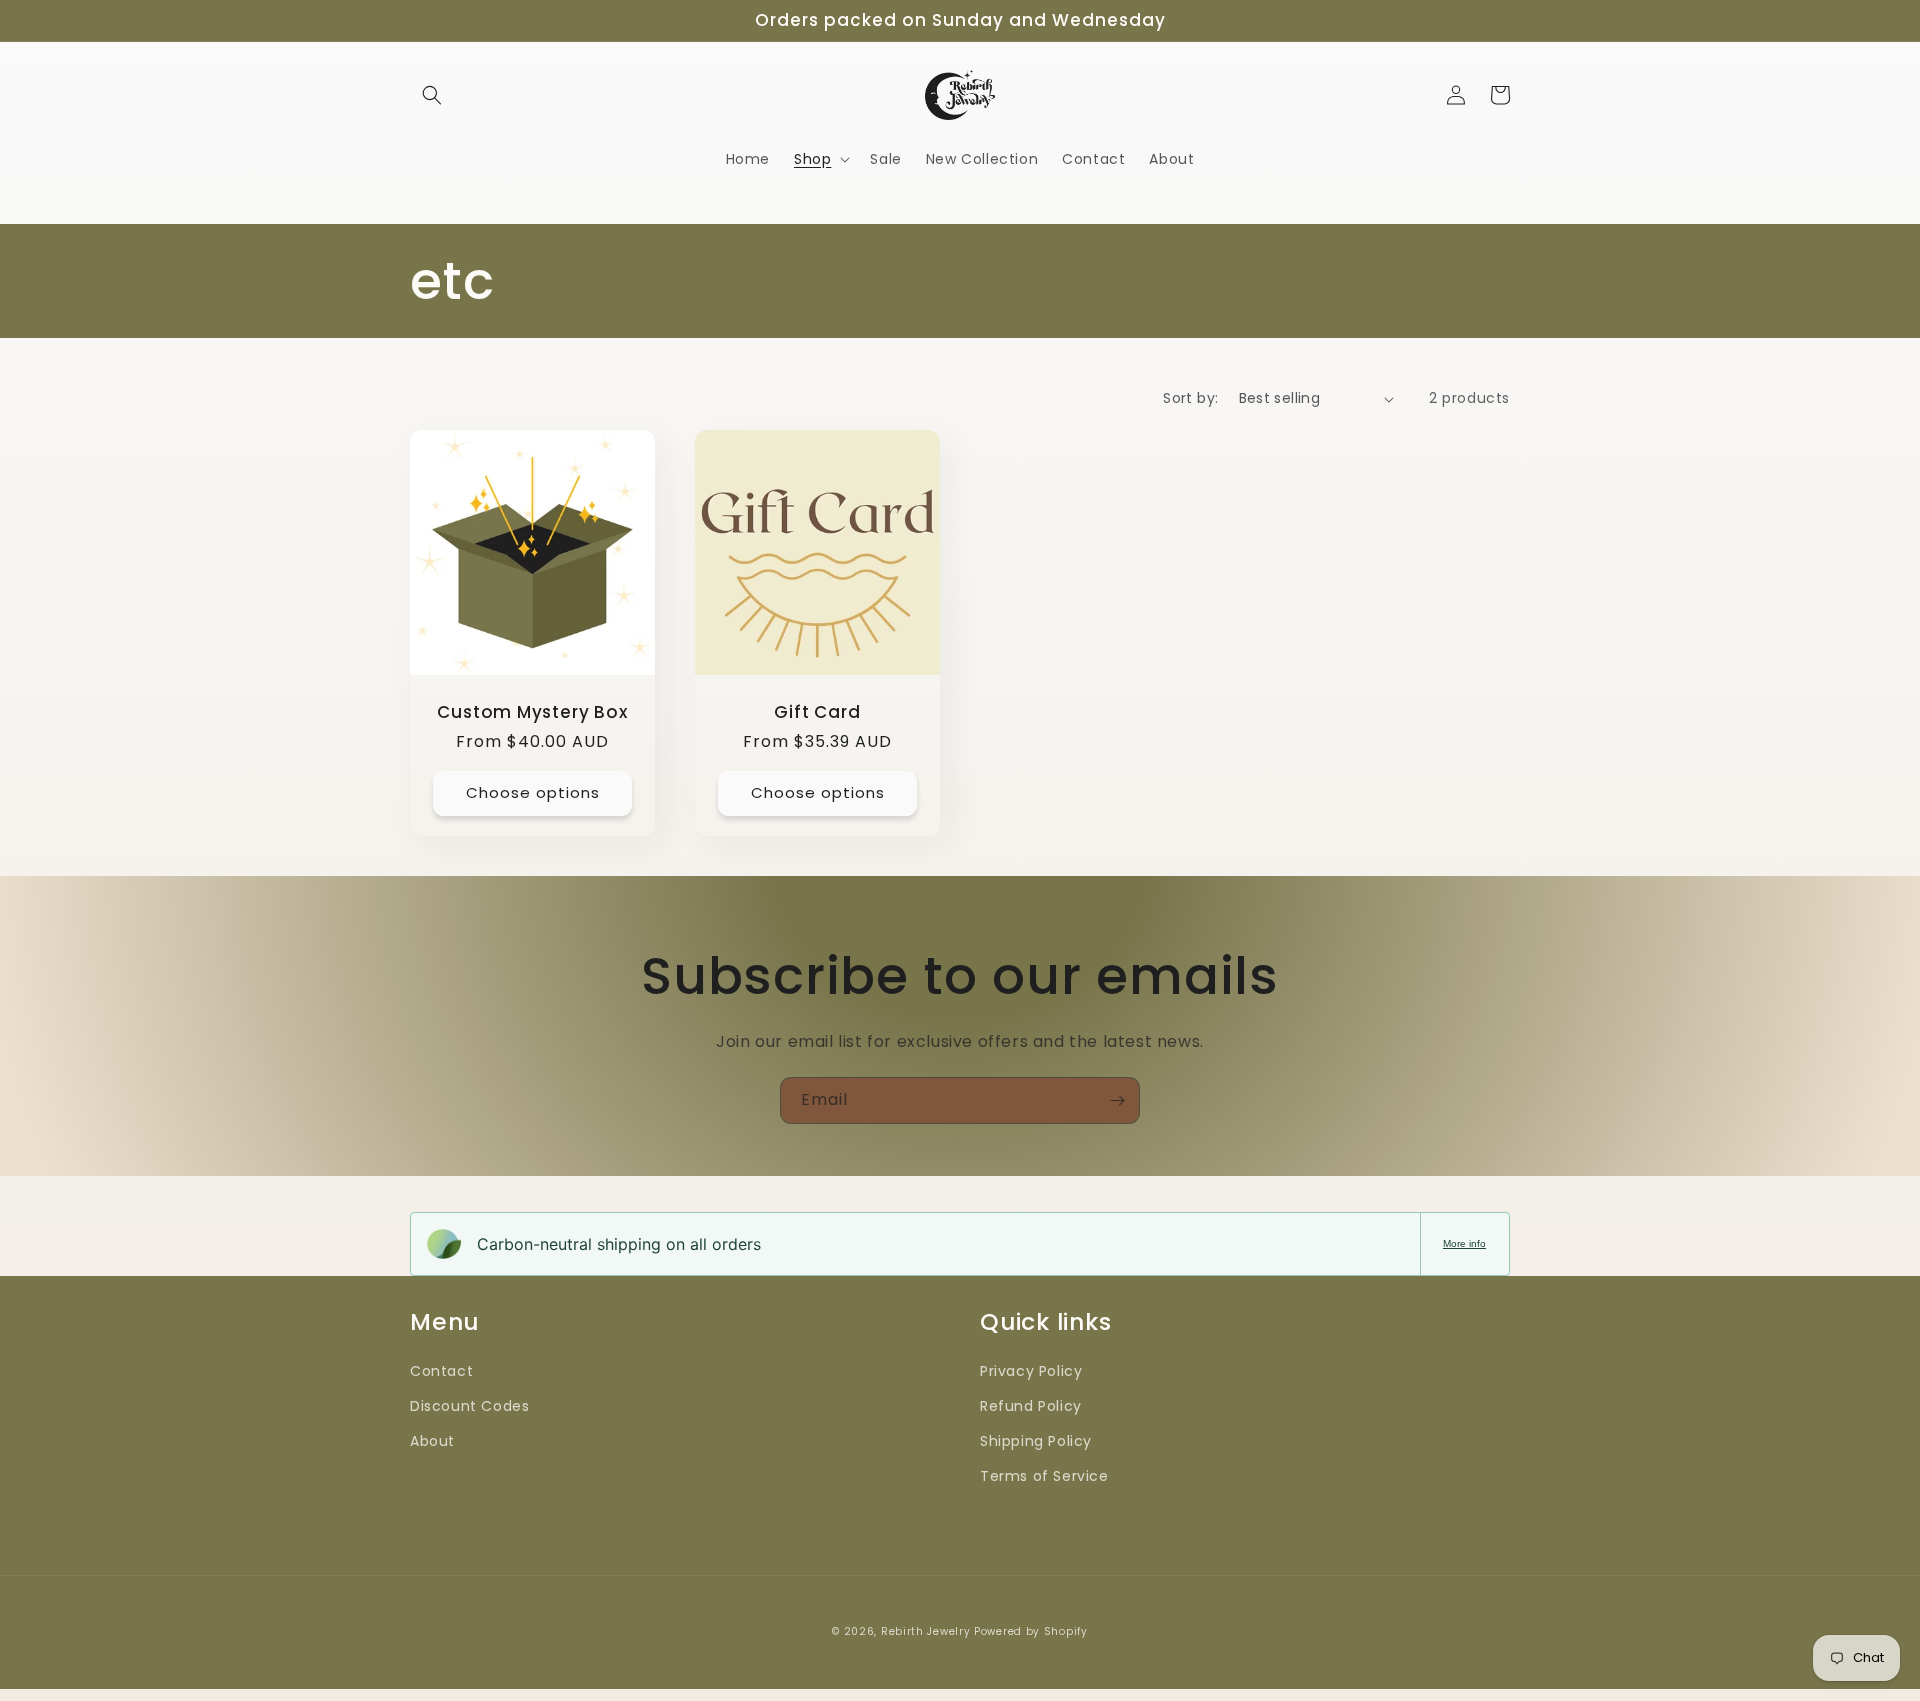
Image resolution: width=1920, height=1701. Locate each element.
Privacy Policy (1031, 1371)
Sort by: (1190, 398)
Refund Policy (1031, 1406)
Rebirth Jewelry (927, 1631)
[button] (432, 95)
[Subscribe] (1117, 1100)
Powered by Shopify (1031, 1631)
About (432, 1441)
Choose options (533, 792)
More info (1464, 1243)
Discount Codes (469, 1406)
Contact (441, 1371)
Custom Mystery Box (532, 712)
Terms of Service (1044, 1476)
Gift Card (817, 712)
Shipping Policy (1036, 1441)
